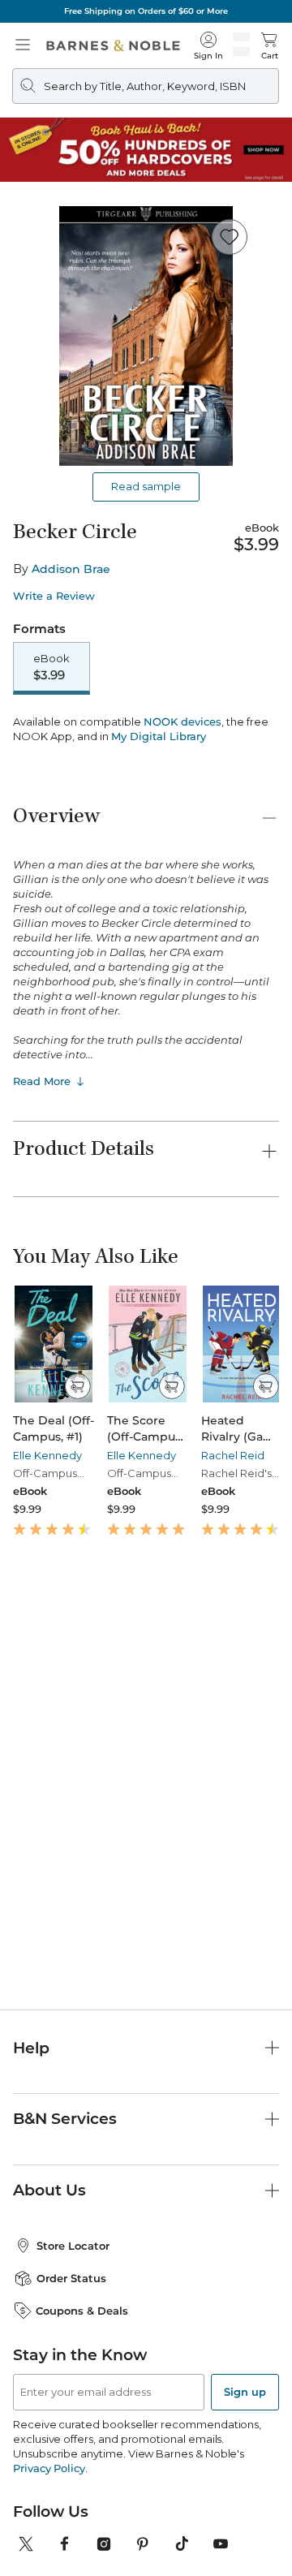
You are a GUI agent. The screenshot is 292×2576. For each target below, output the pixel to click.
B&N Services (65, 2119)
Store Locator (73, 2246)
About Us (49, 2190)
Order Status (71, 2278)
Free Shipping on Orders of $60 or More (146, 11)
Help (31, 2048)
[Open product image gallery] (146, 336)
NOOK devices (182, 722)
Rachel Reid (233, 1455)
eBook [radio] (52, 667)
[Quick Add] (77, 1386)
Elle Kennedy (47, 1455)
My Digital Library (159, 736)
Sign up (245, 2392)
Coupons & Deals (82, 2311)
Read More (42, 1081)
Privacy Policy (49, 2468)
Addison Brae (71, 569)
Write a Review (54, 596)
